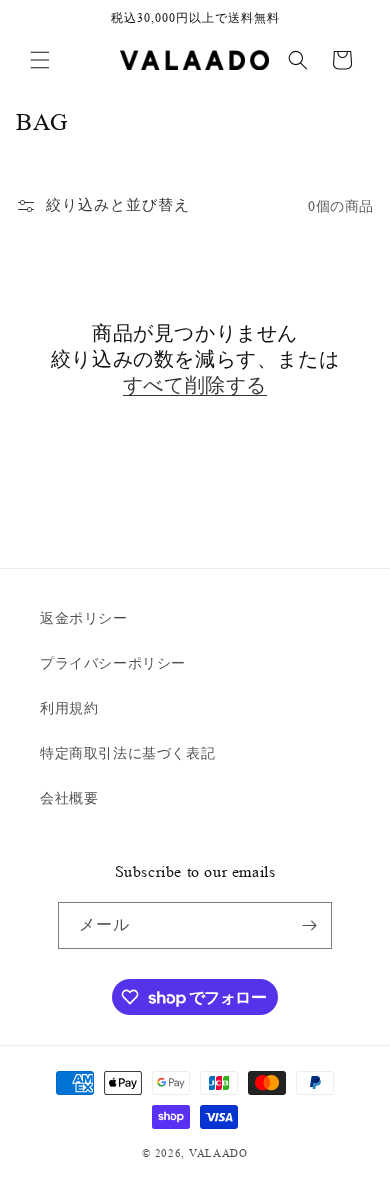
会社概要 (69, 798)
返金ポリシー (84, 618)
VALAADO (218, 1153)
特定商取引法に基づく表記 (127, 753)
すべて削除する (195, 386)
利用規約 (69, 708)
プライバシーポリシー (113, 663)
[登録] (309, 925)
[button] (40, 60)
